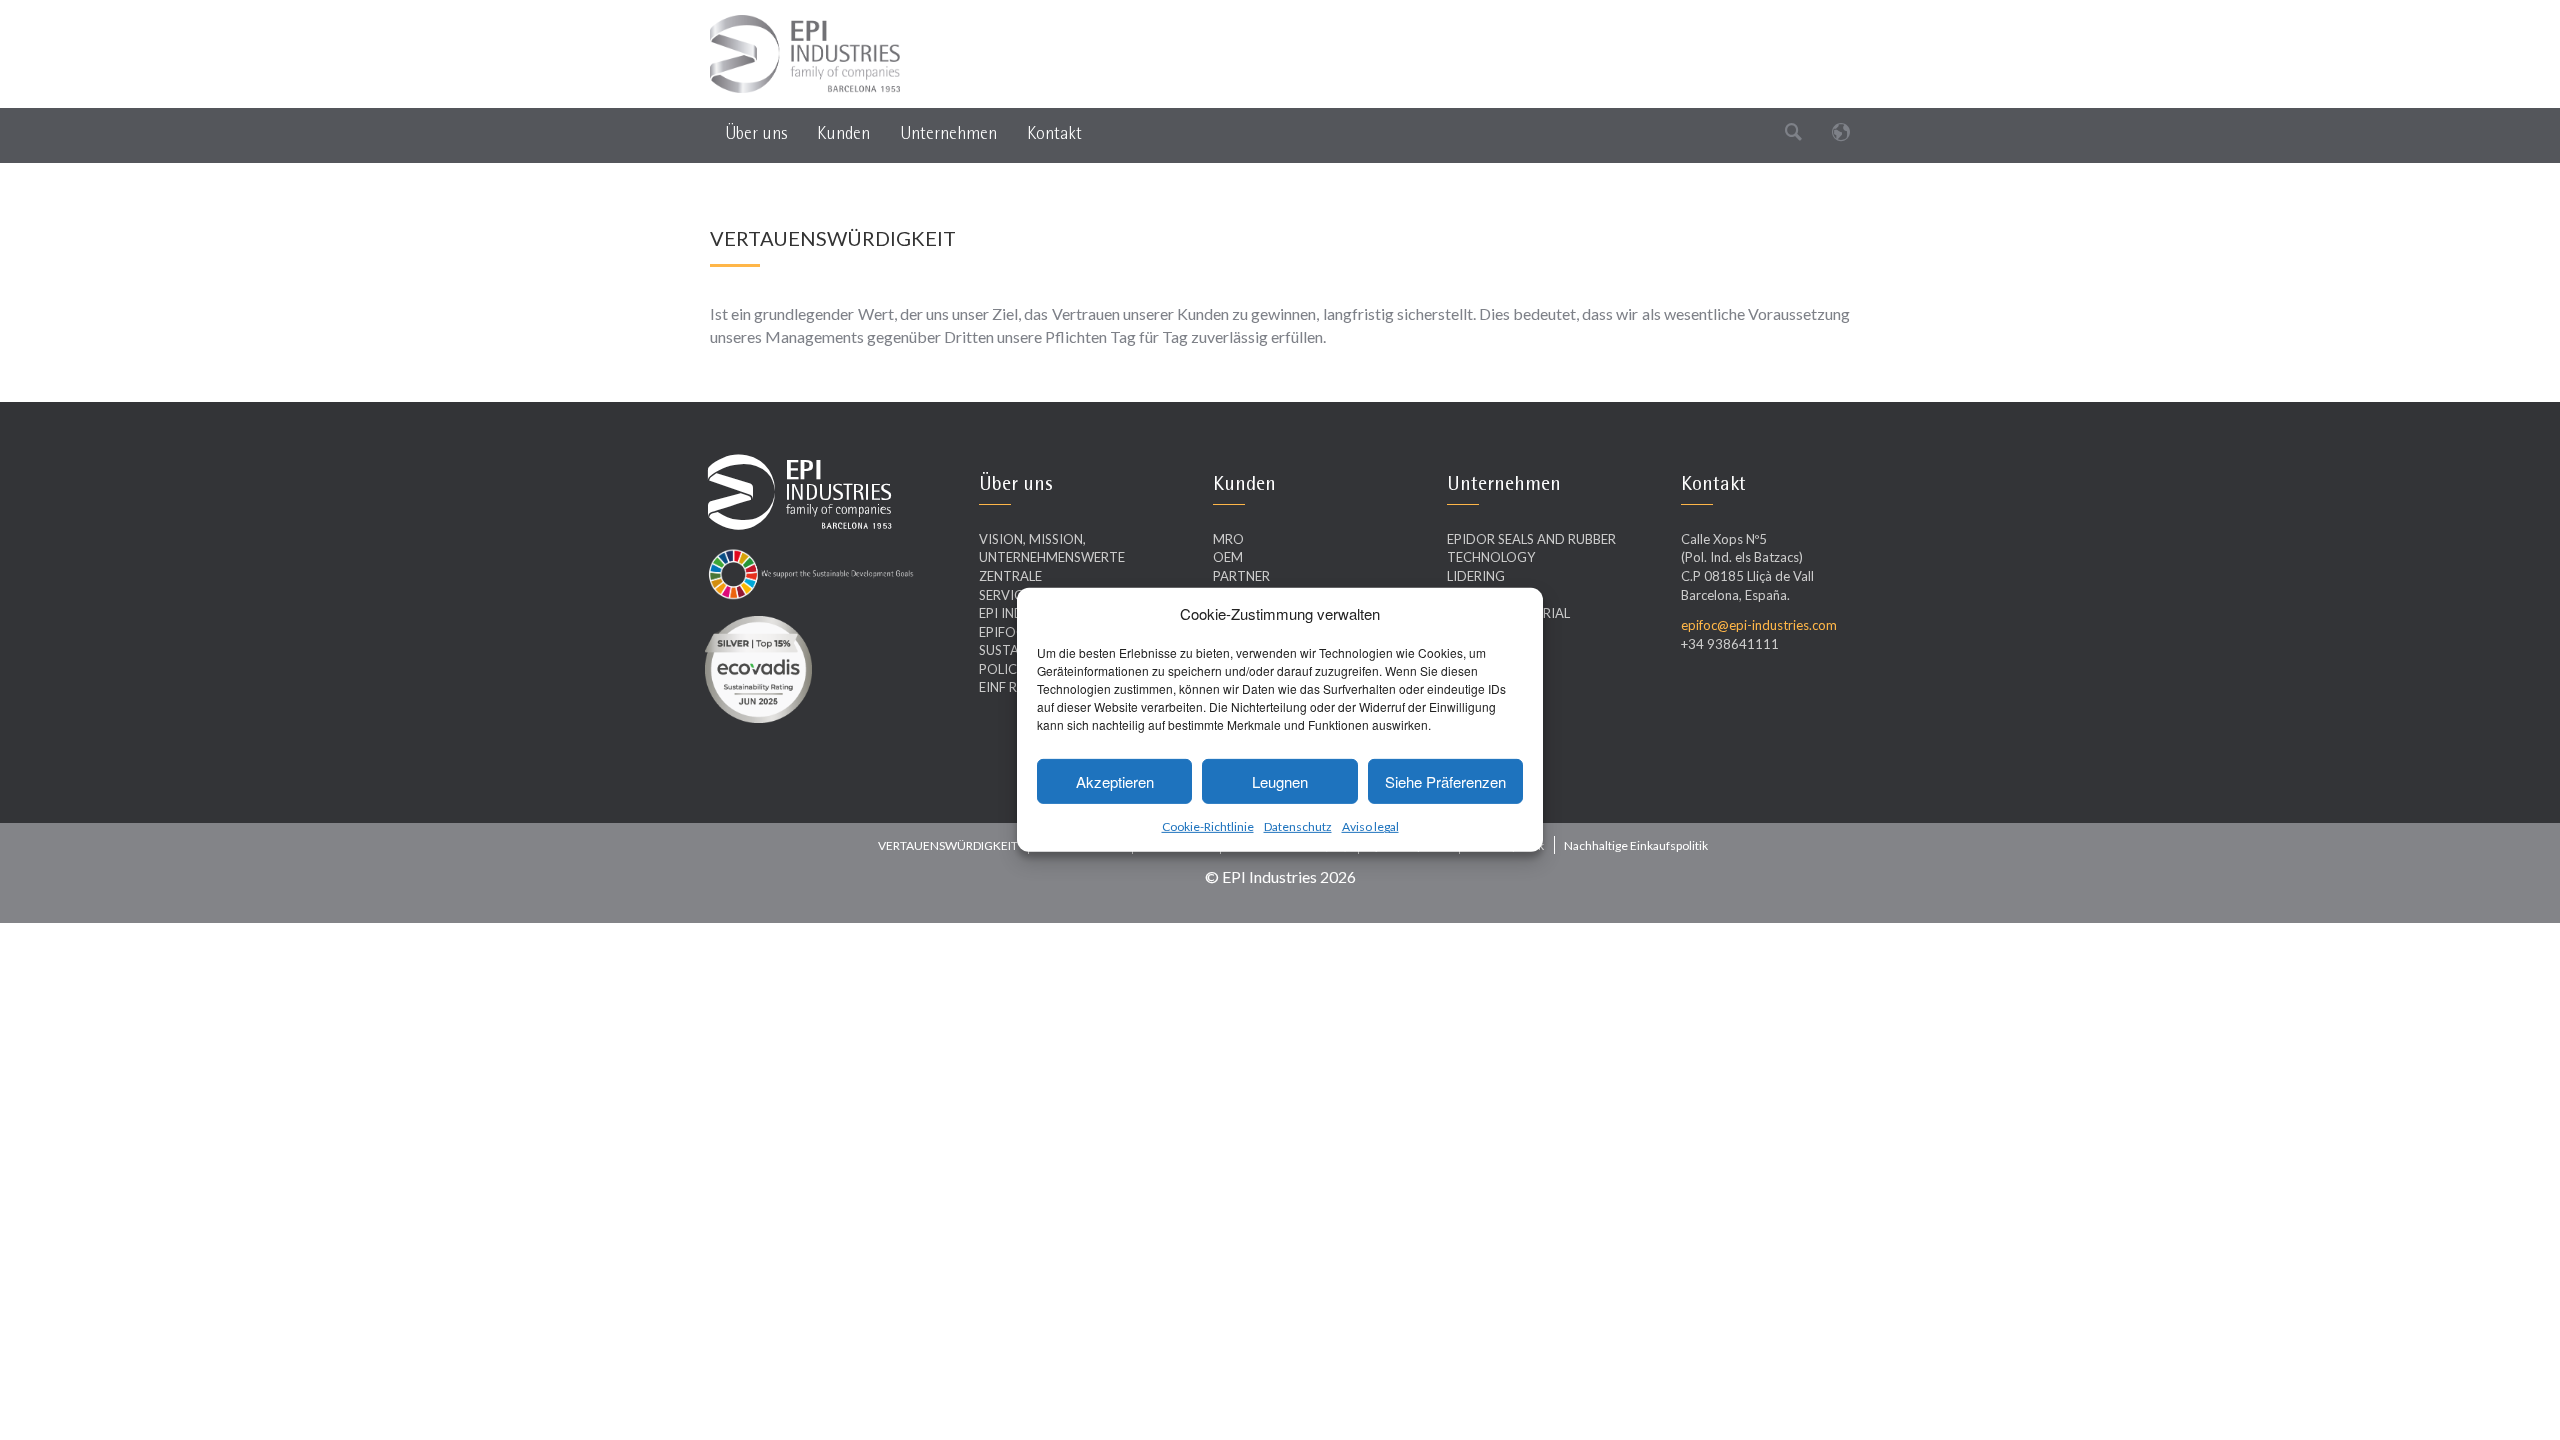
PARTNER (1241, 576)
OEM (1228, 557)
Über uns (756, 133)
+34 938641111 (1730, 644)
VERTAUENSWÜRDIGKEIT (948, 845)
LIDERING (1476, 576)
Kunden (843, 133)
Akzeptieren (1115, 781)
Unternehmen (948, 133)
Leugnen (1280, 781)
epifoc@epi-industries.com (1759, 625)
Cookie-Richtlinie (1208, 826)
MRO (1228, 539)
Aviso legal (1370, 826)
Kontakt (1054, 133)
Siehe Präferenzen (1445, 781)
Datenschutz (1298, 826)
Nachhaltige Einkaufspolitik (1636, 845)
